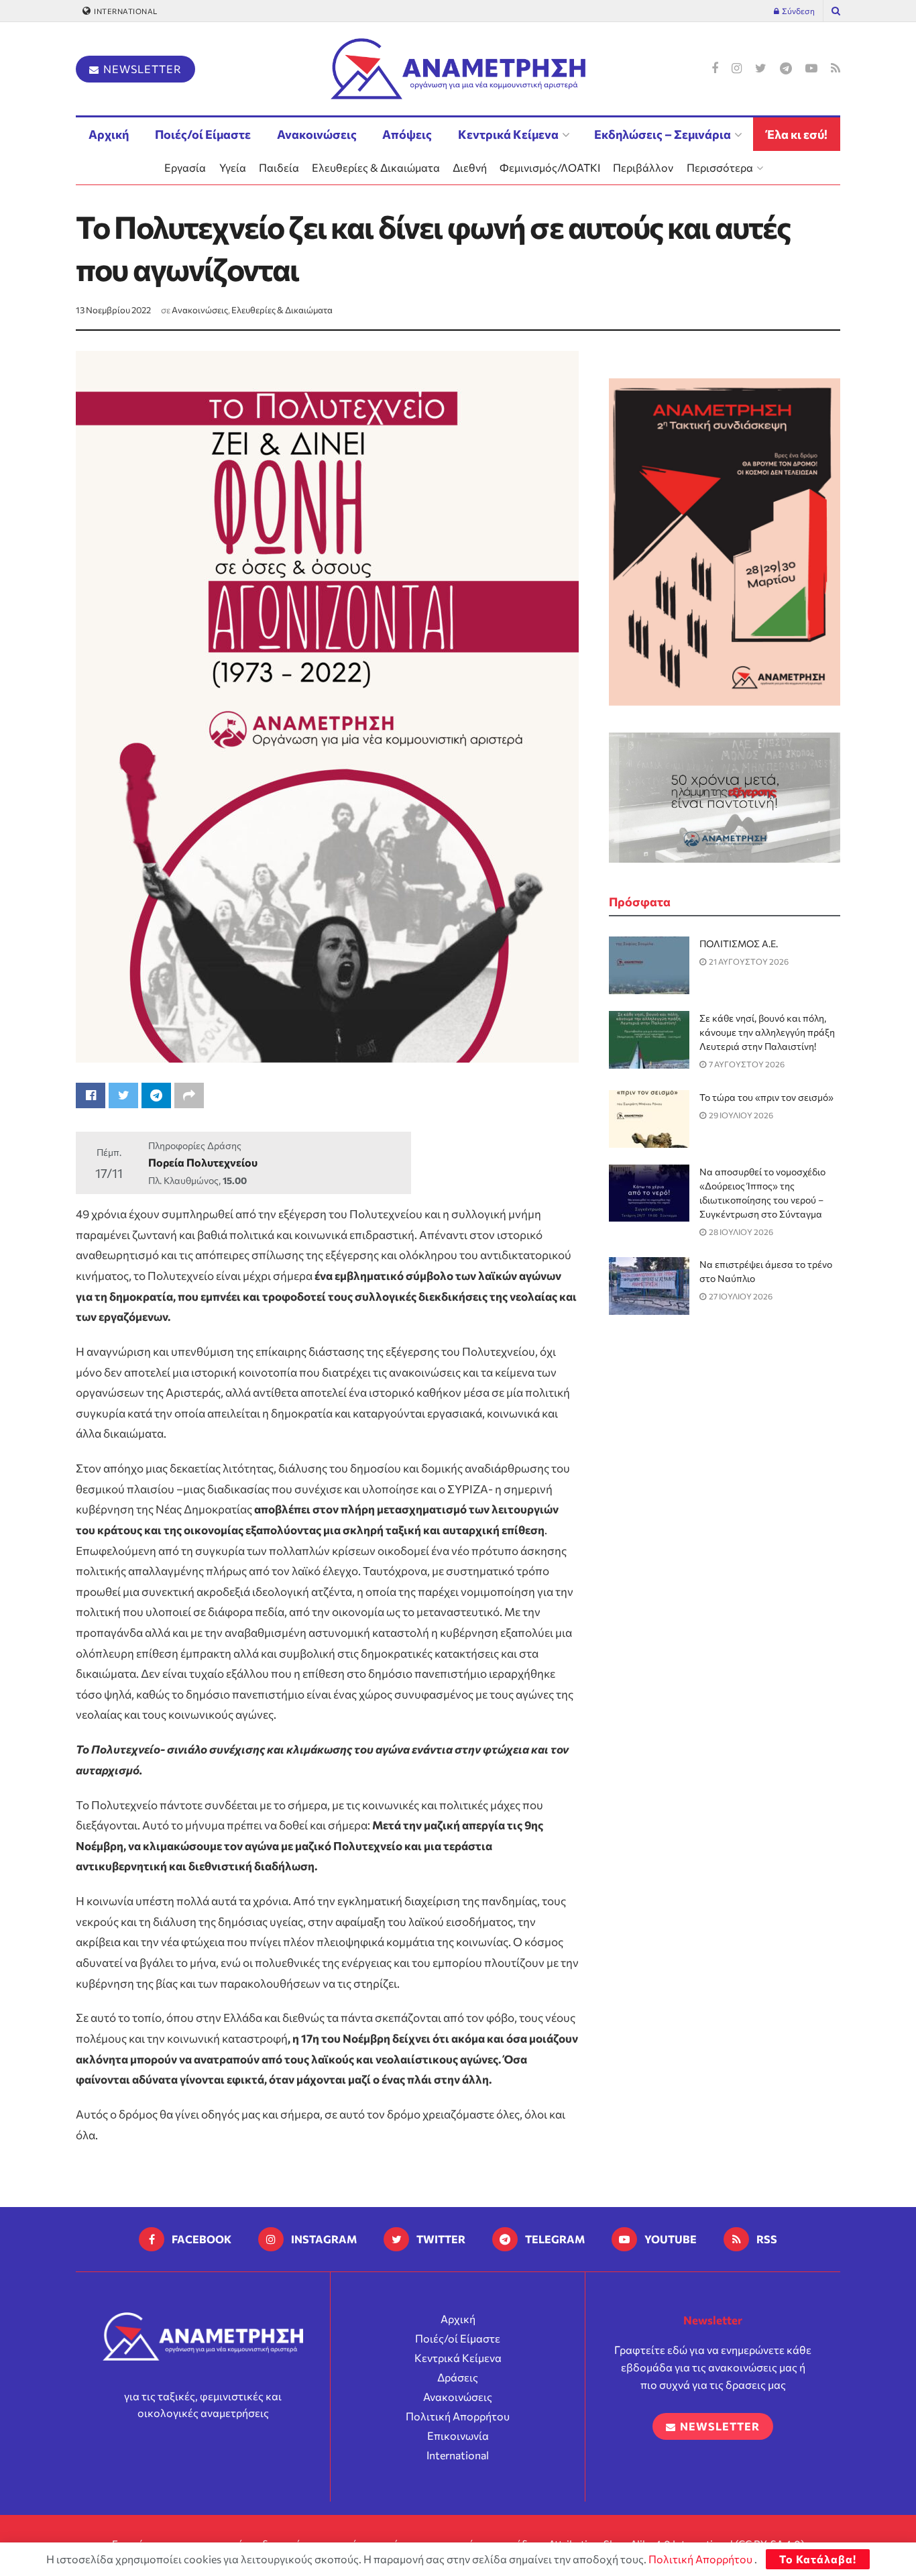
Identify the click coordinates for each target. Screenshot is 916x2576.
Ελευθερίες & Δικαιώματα (376, 167)
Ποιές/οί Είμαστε (203, 134)
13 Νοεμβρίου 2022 (113, 310)
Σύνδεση (798, 11)
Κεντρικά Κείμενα (508, 134)
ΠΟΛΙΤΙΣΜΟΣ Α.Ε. (739, 944)
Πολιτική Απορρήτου (458, 2416)
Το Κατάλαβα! (818, 2559)
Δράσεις (458, 2377)
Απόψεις (407, 134)
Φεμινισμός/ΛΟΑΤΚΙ (550, 167)
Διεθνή (470, 167)
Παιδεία (279, 167)
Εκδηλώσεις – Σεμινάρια (663, 134)
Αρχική (109, 134)
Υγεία (233, 167)
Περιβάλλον (643, 167)
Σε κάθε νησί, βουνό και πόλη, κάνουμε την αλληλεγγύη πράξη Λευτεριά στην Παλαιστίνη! (767, 1032)
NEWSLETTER (141, 69)
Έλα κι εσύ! (797, 134)
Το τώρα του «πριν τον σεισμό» (766, 1097)
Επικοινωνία (458, 2435)
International (125, 11)
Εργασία (185, 167)
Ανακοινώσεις (317, 134)
